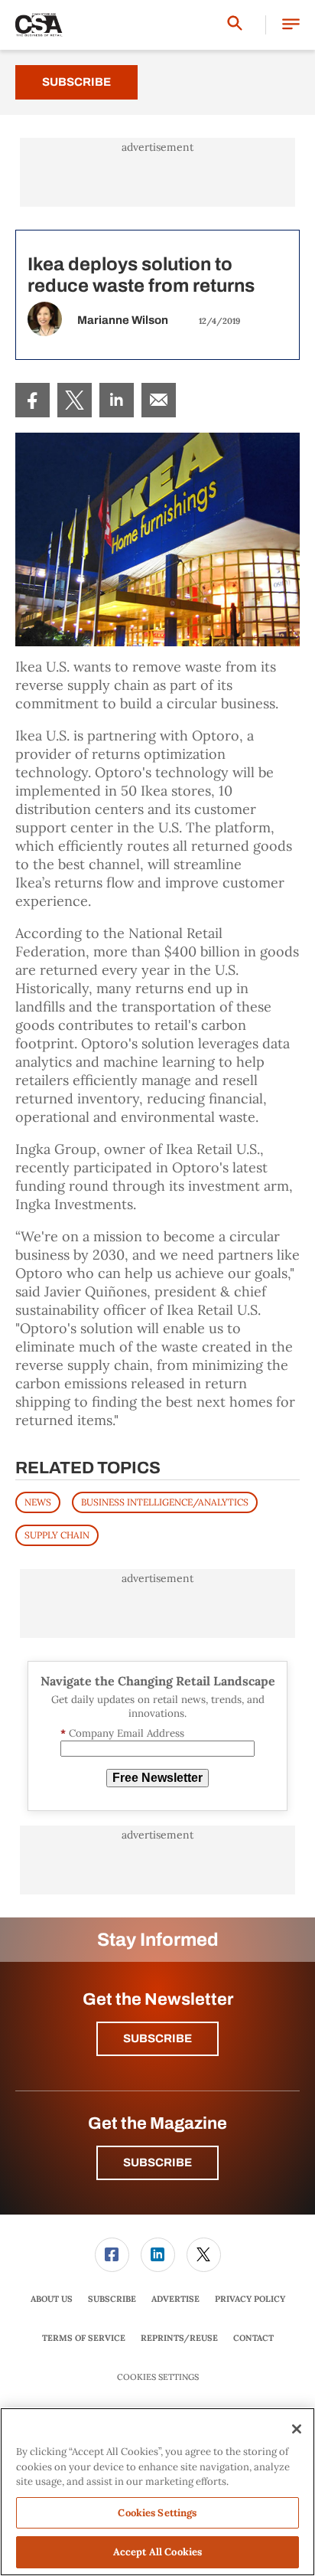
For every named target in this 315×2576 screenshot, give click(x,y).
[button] (291, 25)
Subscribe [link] (112, 2299)
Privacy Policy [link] (250, 2299)
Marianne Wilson (123, 320)
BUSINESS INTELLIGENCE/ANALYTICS (165, 1502)
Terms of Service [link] (84, 2338)
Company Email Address (122, 1733)
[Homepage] (39, 25)
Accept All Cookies (157, 2552)
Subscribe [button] (157, 2038)
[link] (32, 400)
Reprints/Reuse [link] (179, 2338)
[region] (157, 2492)
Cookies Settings (158, 2377)
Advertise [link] (175, 2299)
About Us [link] (52, 2299)
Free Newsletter (157, 1778)
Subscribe (76, 82)
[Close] (297, 2429)
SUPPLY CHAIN (57, 1535)
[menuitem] (32, 400)
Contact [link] (253, 2338)
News (38, 1502)
